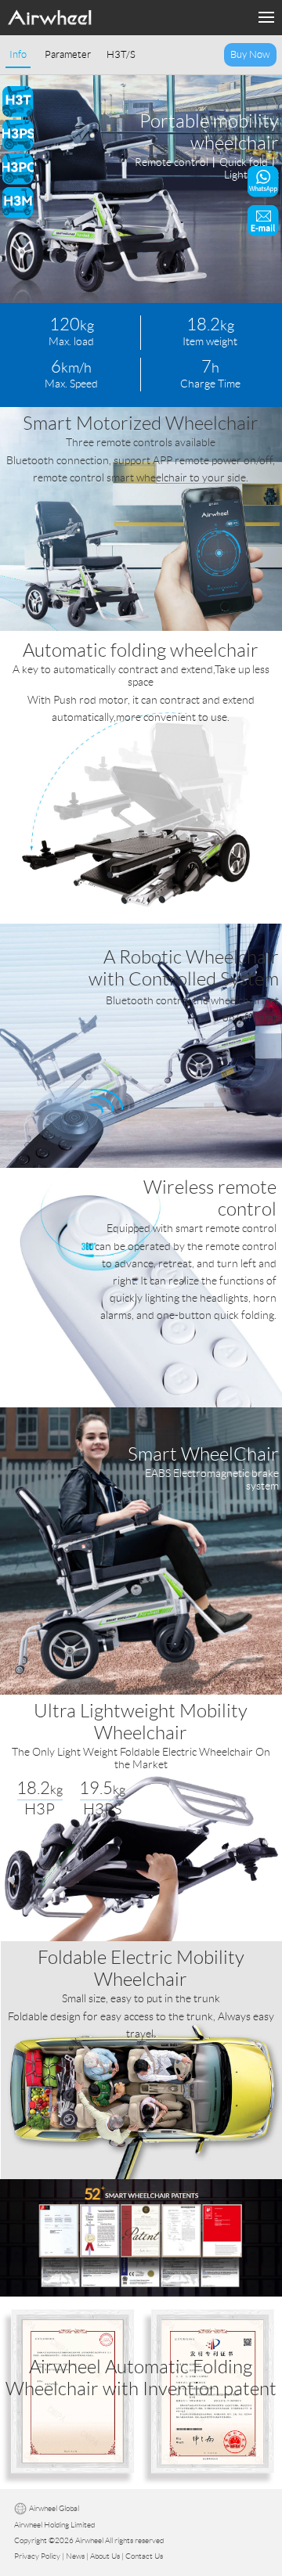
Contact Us (144, 2556)
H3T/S (121, 55)
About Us (105, 2556)
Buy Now (250, 55)
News (75, 2556)
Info (18, 55)
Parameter (68, 55)
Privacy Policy (37, 2556)
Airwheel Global (54, 2509)
